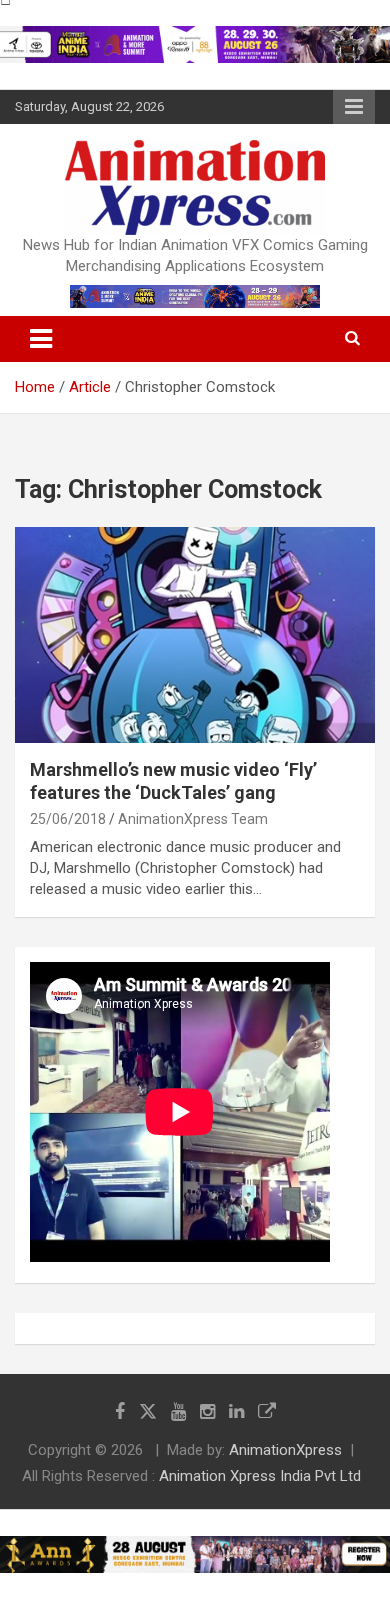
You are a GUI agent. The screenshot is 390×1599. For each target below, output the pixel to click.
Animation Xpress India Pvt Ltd (260, 1476)
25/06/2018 (68, 819)
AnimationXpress (285, 1450)
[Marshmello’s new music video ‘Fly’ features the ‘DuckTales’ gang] (195, 634)
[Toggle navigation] (41, 339)
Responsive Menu (354, 107)
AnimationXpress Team (193, 819)
